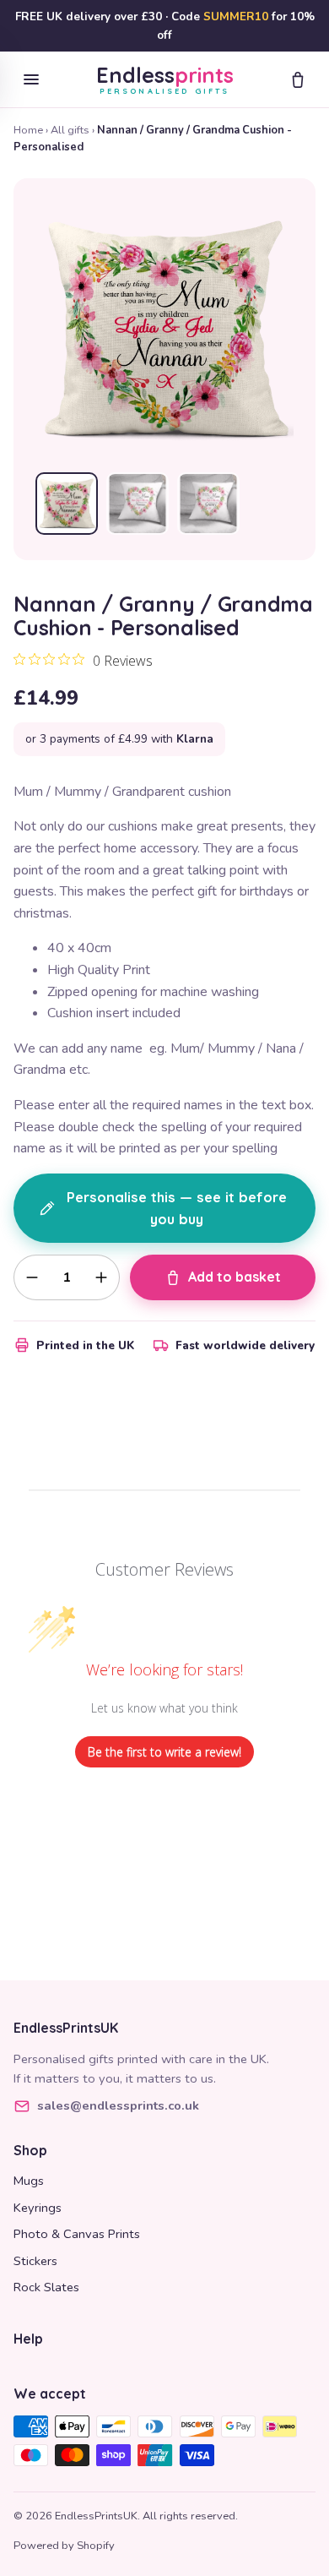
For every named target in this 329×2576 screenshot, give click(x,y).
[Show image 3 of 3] (208, 504)
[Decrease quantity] (32, 1277)
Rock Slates (46, 2287)
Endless (165, 79)
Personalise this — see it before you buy (177, 1208)
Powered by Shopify (64, 2546)
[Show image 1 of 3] (67, 504)
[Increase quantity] (101, 1277)
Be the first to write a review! (164, 1752)
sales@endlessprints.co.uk (118, 2105)
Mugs (29, 2181)
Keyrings (38, 2208)
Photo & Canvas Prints (77, 2234)
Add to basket (235, 1277)
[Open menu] (31, 79)
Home (28, 130)
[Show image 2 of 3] (138, 504)
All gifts (70, 130)
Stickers (35, 2261)
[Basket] (298, 79)
